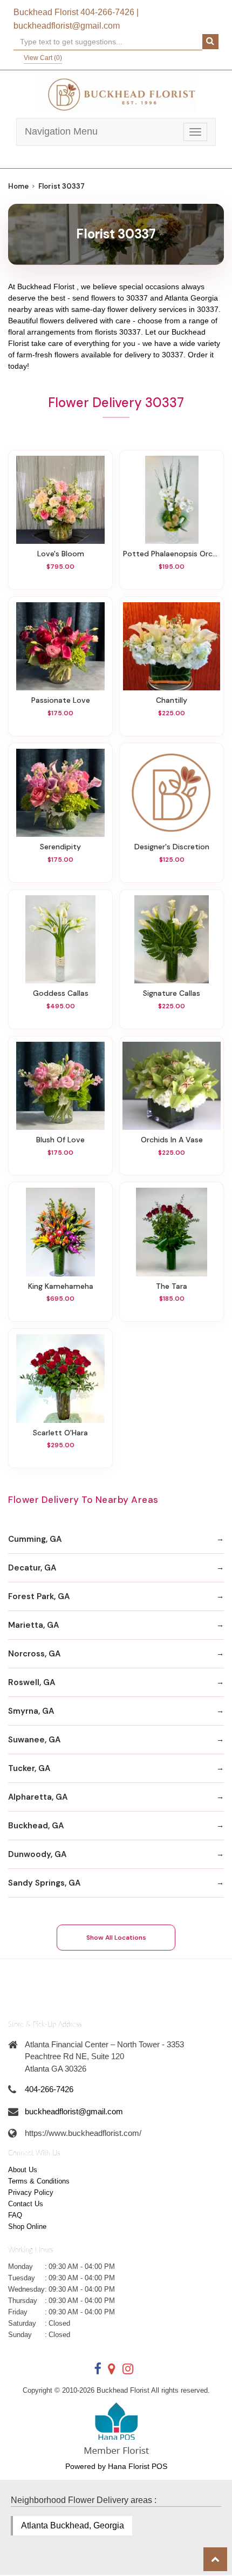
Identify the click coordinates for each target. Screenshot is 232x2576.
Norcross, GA (34, 1654)
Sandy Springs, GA (44, 1883)
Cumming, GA (35, 1539)
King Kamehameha (61, 1286)
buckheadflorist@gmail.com (67, 26)
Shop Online (27, 2226)
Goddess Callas (61, 993)
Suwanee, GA (34, 1740)
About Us (23, 2170)
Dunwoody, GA (37, 1854)
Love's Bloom (61, 554)
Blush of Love (60, 1140)
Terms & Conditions (39, 2181)
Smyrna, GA (31, 1711)
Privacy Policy (31, 2192)
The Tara (172, 1286)
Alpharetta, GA (38, 1797)
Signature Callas (172, 993)
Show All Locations (116, 1938)
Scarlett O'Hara (60, 1433)
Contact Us (26, 2204)
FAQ (15, 2215)
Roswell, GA (32, 1682)
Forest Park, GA (39, 1596)
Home (18, 186)
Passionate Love (61, 700)
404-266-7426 (107, 12)
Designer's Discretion (172, 847)
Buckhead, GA (36, 1826)
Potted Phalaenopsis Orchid (172, 554)
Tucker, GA (29, 1768)
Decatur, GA (32, 1568)
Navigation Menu (61, 131)
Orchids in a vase (172, 1140)
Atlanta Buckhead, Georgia (73, 2525)
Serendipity (60, 847)
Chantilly (172, 700)
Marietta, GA (33, 1625)
